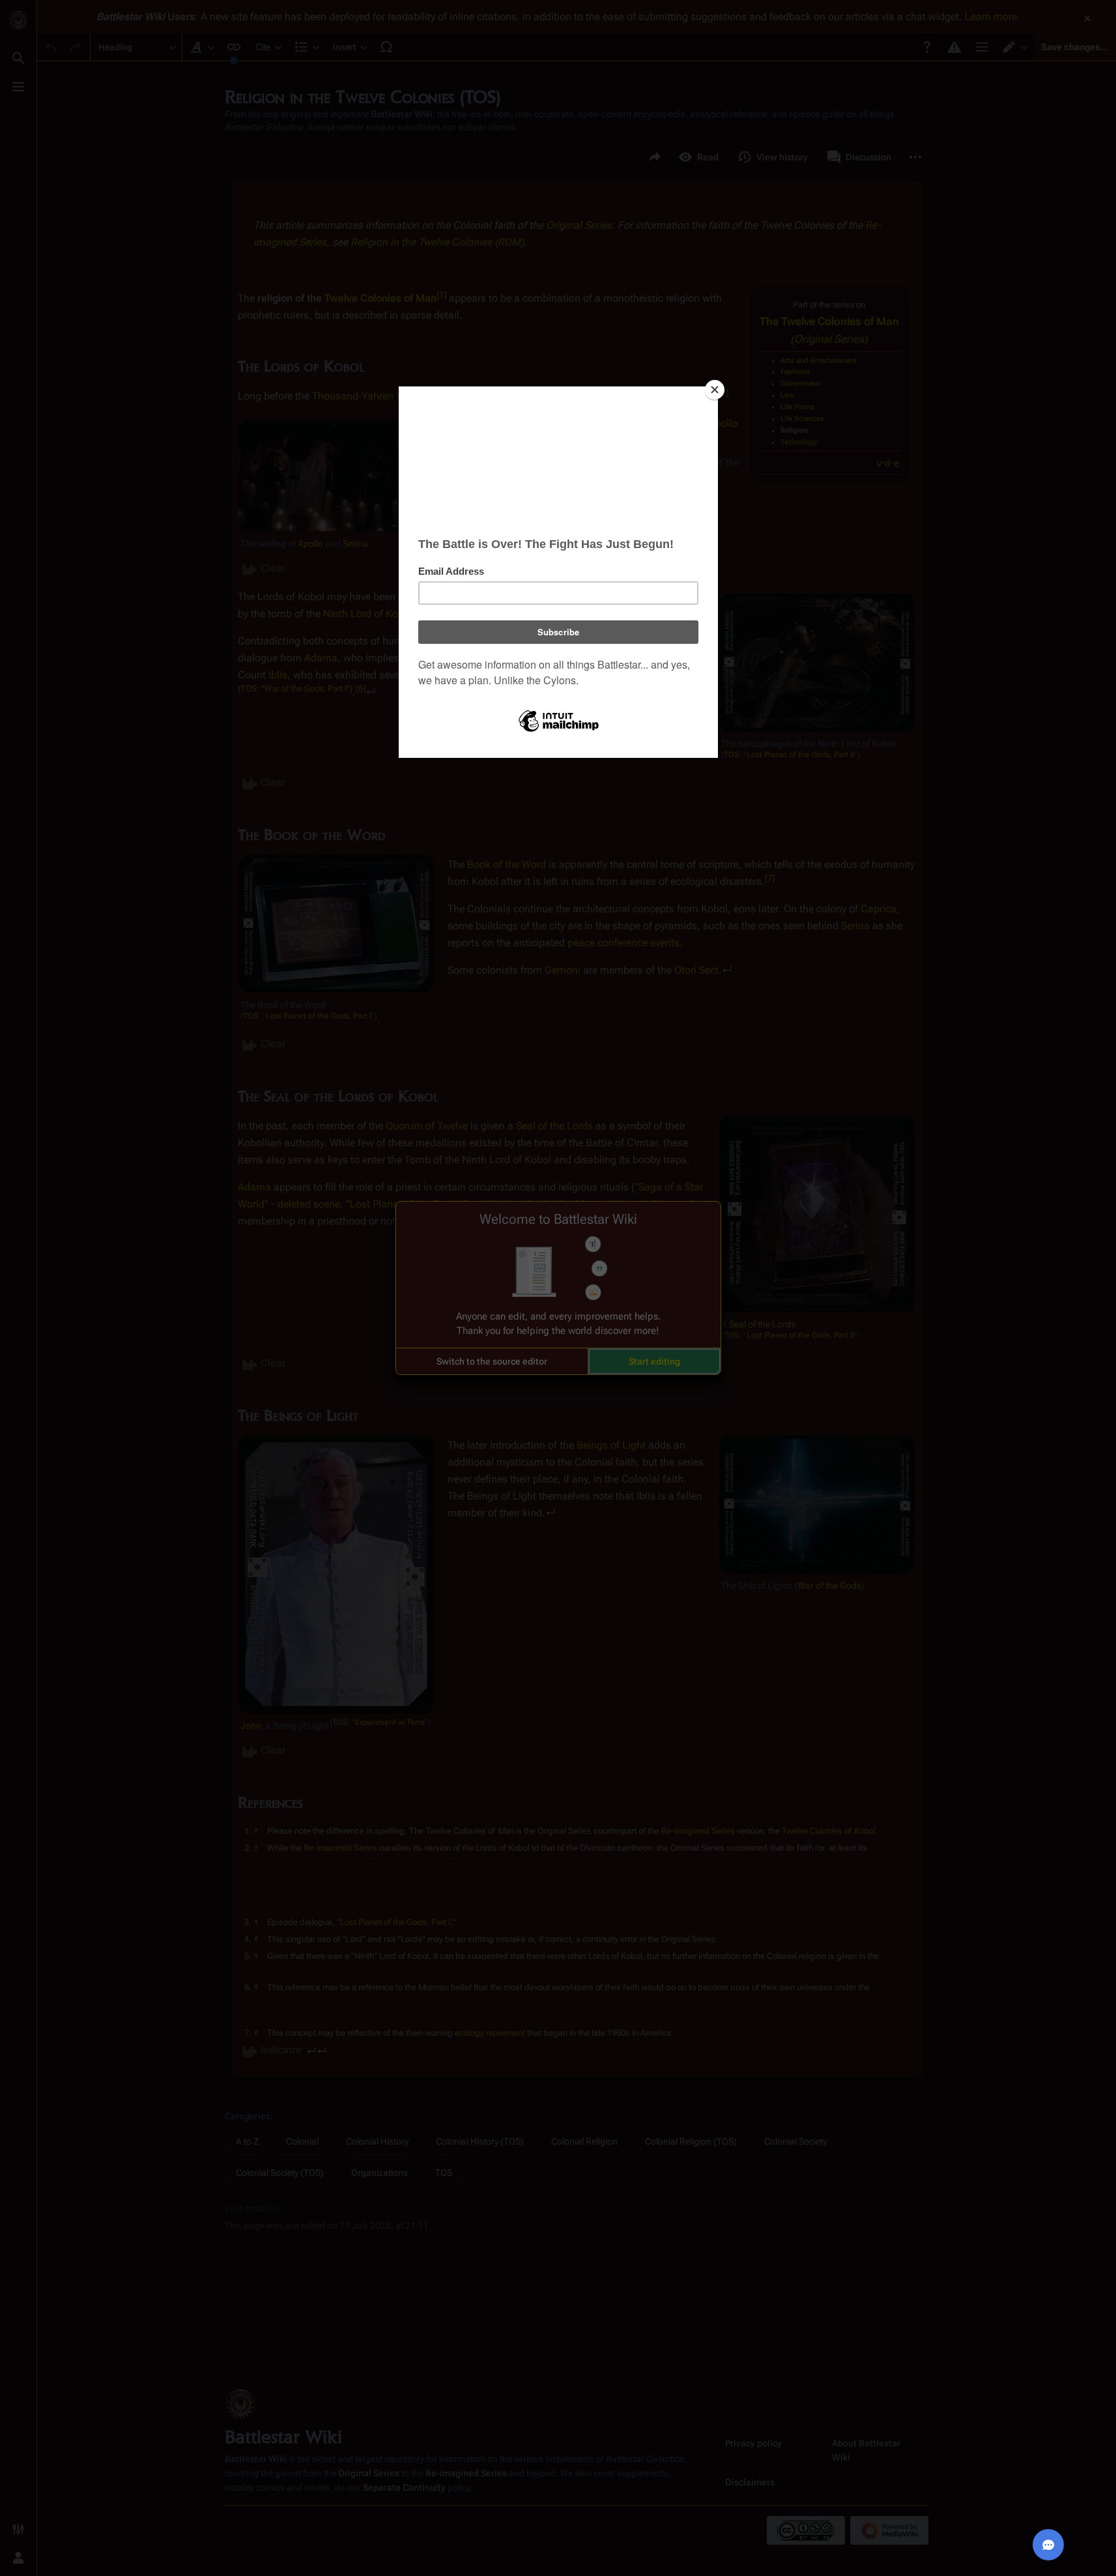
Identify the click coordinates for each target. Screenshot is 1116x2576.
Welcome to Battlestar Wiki (558, 1219)
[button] (492, 1361)
